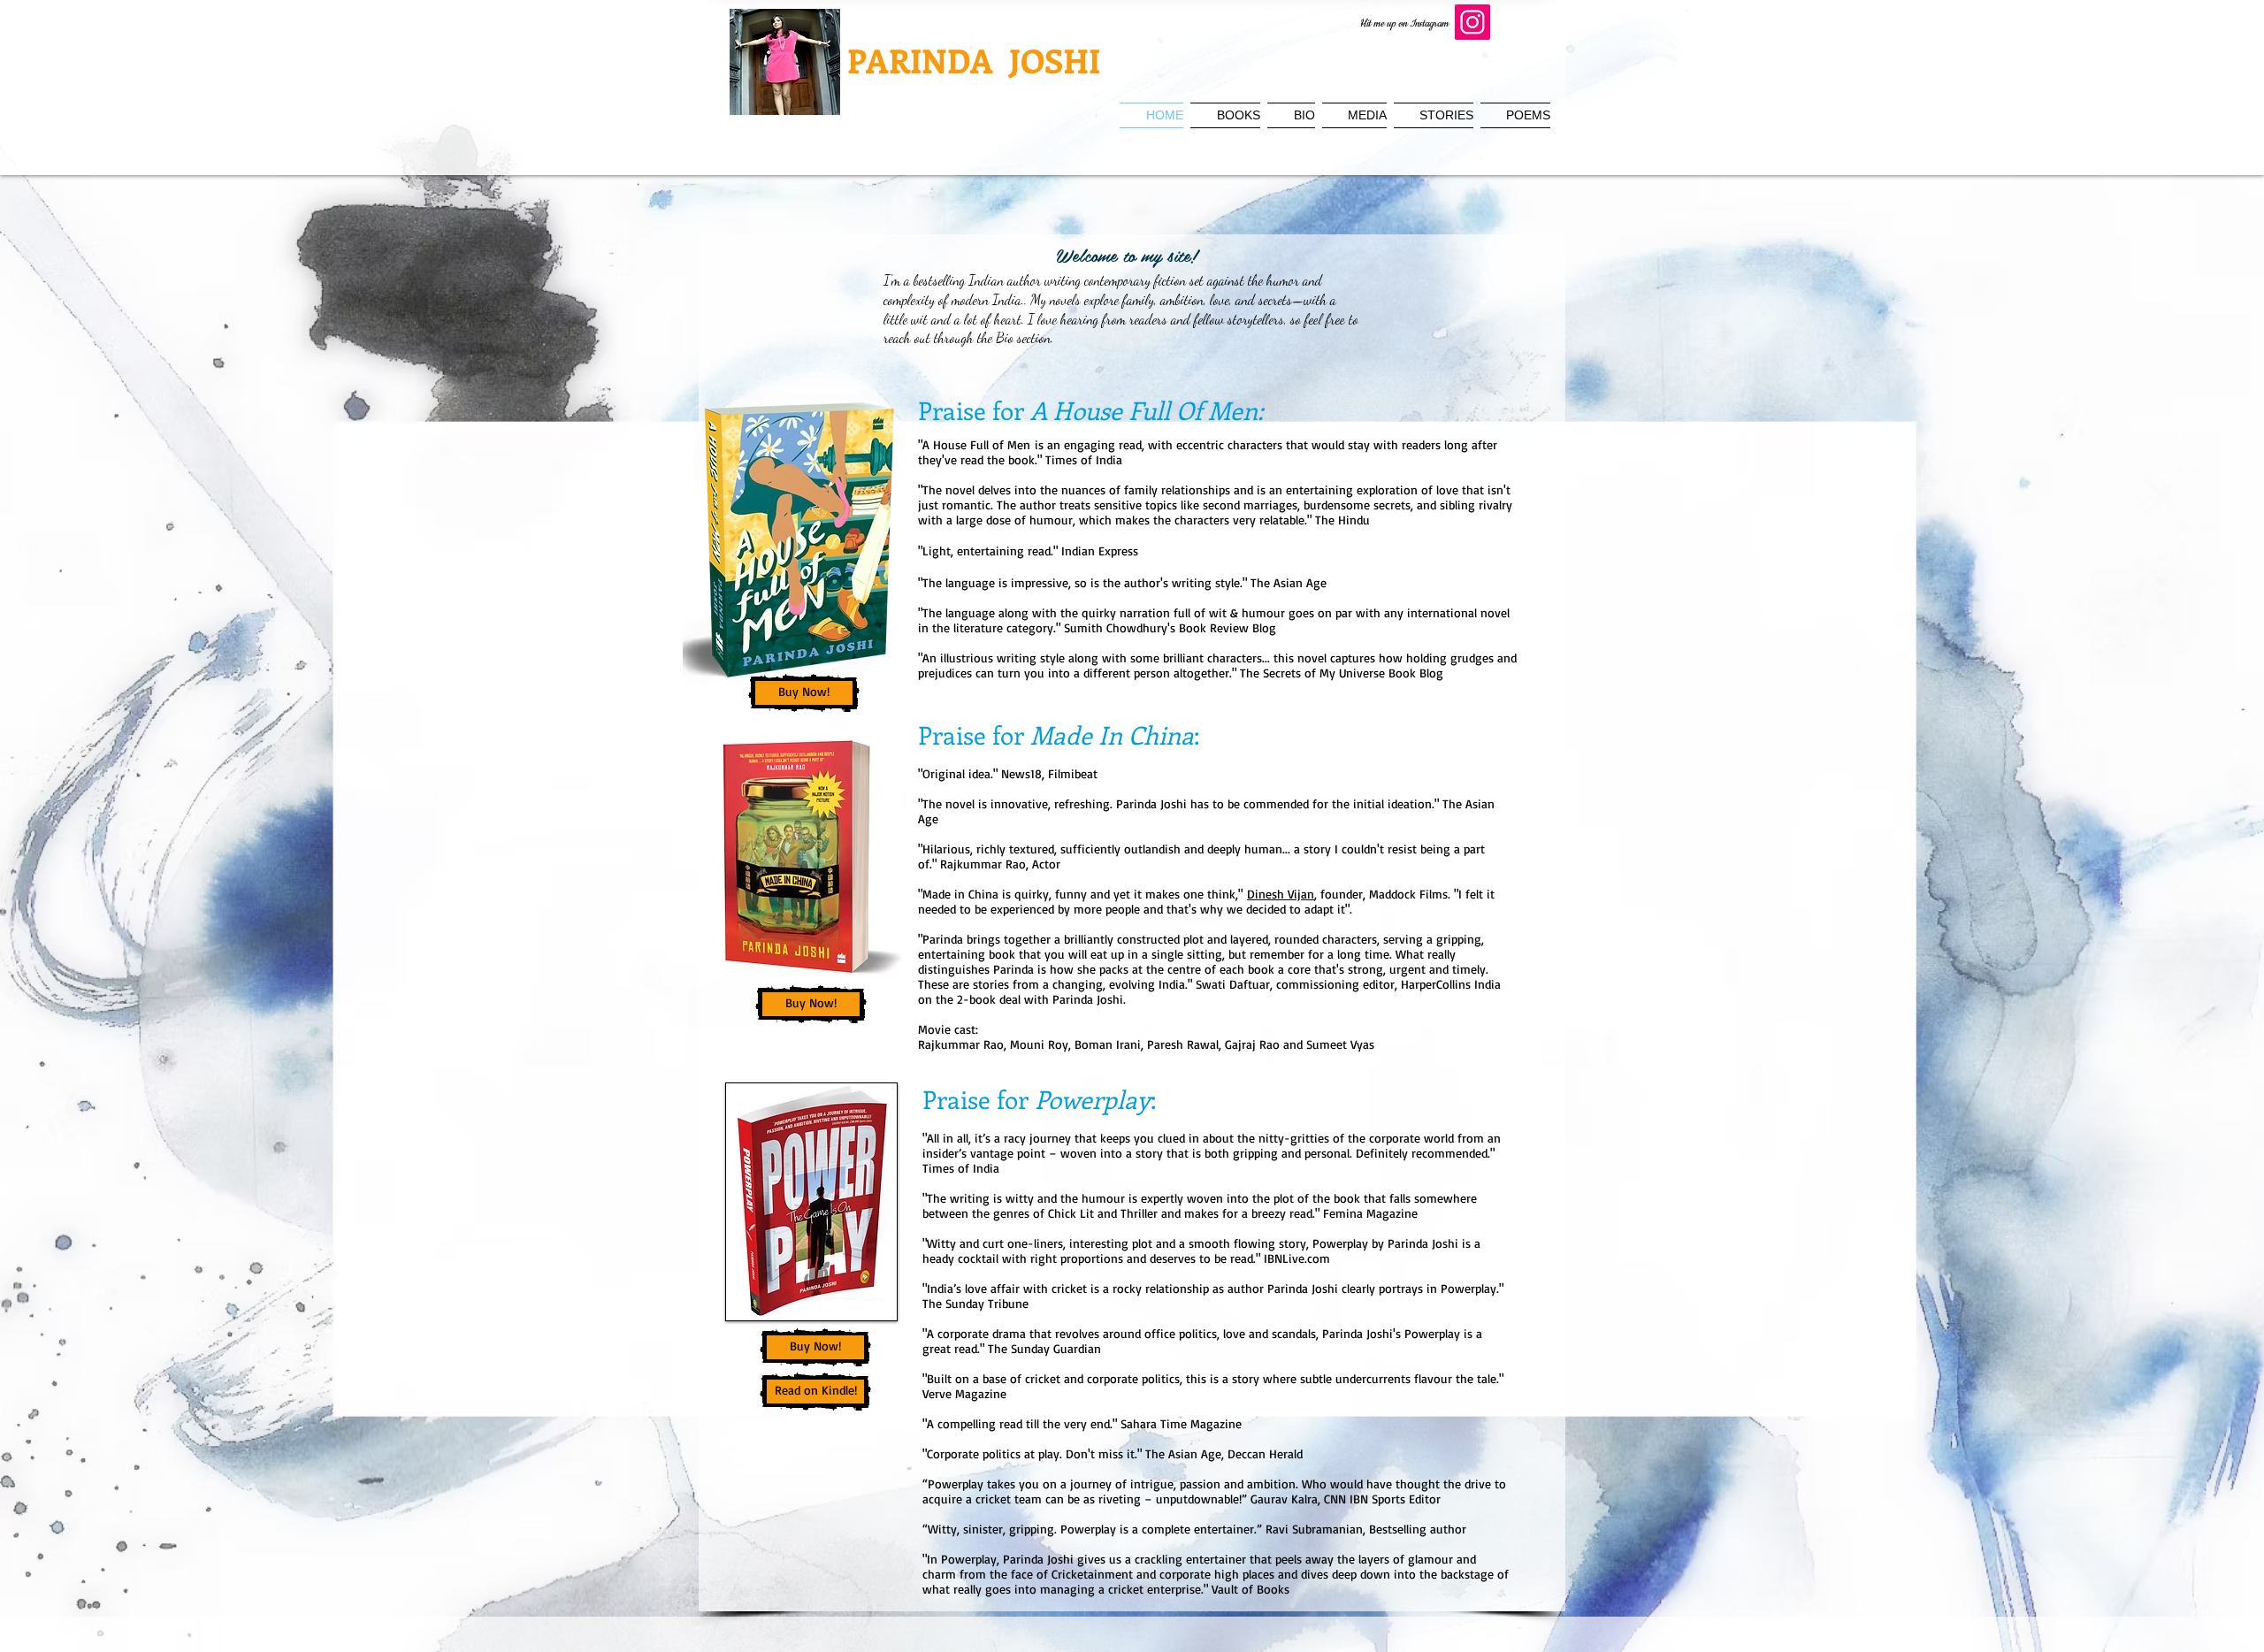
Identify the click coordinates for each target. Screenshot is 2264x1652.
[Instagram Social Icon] (1472, 22)
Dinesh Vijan (1281, 894)
